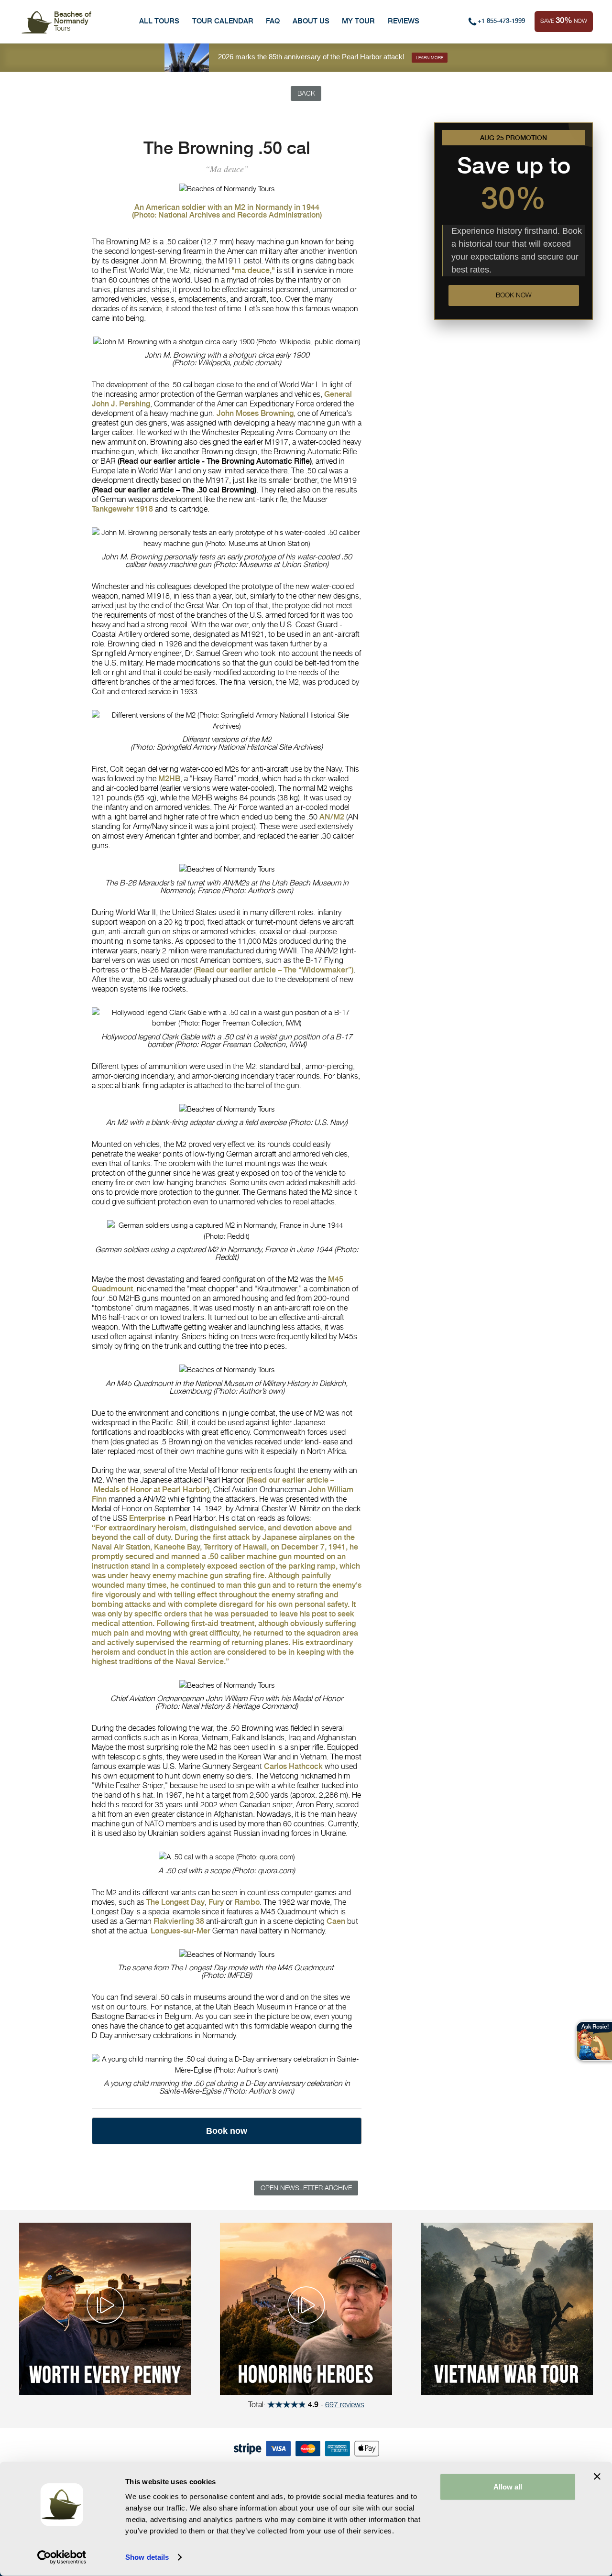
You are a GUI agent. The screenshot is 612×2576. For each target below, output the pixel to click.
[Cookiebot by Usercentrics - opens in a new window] (62, 2557)
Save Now (564, 20)
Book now (514, 295)
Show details (147, 2557)
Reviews (404, 21)
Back (306, 93)
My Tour (358, 21)
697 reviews (345, 2404)
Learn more (430, 58)
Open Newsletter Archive (306, 2188)
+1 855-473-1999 (501, 21)
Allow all (508, 2487)
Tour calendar (223, 21)
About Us (311, 21)
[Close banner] (597, 2477)
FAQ (273, 21)
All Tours (159, 21)
